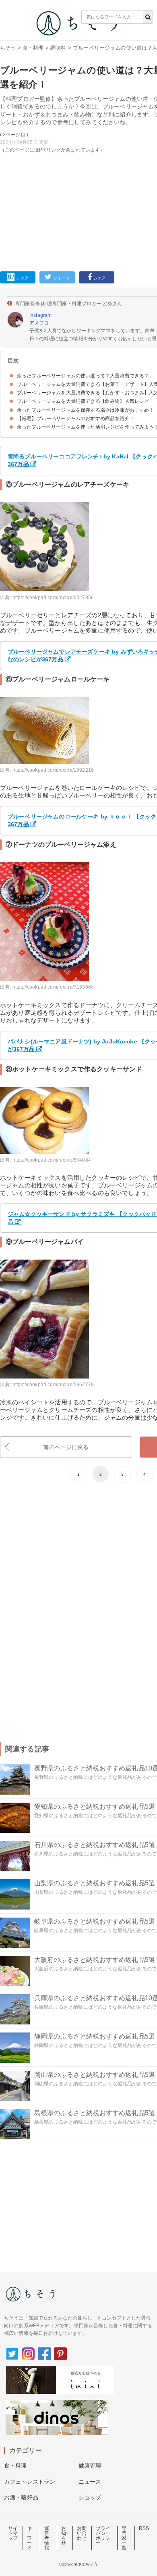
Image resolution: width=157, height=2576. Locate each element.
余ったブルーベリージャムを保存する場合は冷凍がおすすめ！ (85, 410)
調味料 (58, 48)
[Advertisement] (78, 134)
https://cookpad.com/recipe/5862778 (53, 1385)
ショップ (90, 2497)
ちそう (8, 48)
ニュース (90, 2482)
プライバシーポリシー (103, 2536)
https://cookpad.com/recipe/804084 (52, 1160)
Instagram (40, 315)
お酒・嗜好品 (21, 2497)
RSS (144, 2528)
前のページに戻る (66, 1447)
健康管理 (90, 2466)
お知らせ (64, 2536)
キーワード (29, 2538)
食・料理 (33, 48)
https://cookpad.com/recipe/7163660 (53, 987)
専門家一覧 (124, 2538)
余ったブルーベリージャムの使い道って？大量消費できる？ (83, 376)
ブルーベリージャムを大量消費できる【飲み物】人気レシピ (83, 401)
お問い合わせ (82, 2533)
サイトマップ (13, 2533)
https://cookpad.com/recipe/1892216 (53, 770)
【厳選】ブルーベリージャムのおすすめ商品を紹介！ (76, 419)
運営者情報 (47, 2538)
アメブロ (39, 323)
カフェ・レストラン (30, 2482)
